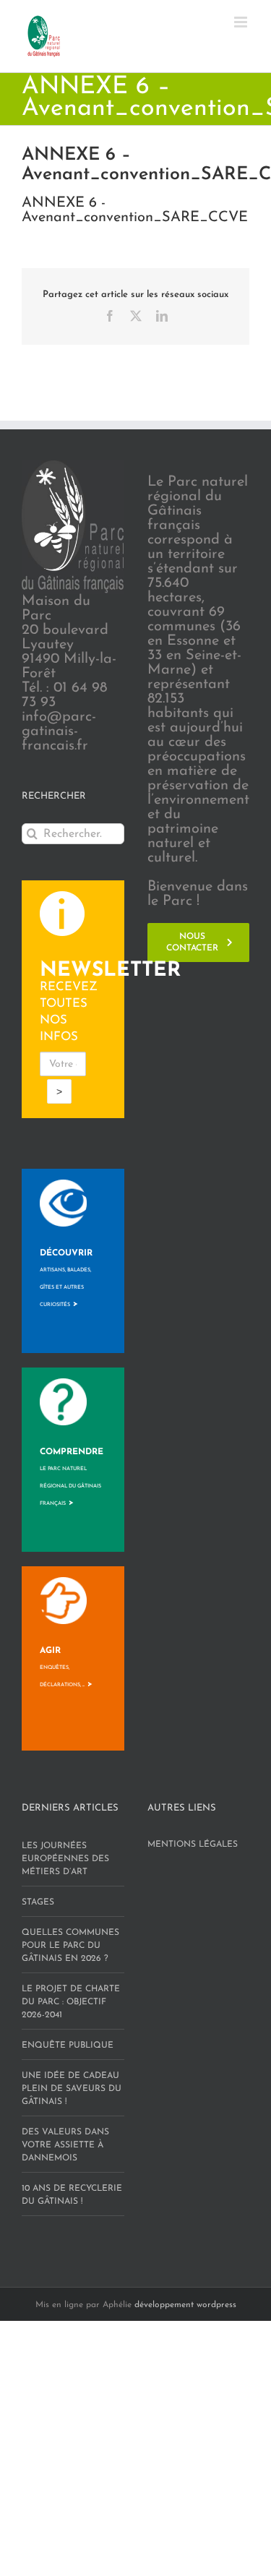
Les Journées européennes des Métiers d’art (65, 1859)
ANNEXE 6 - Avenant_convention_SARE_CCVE (135, 210)
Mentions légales (193, 1845)
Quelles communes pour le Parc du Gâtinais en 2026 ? (70, 1946)
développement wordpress (185, 2305)
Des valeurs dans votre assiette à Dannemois (65, 2145)
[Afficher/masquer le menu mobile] (242, 22)
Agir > (66, 1667)
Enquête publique (68, 2045)
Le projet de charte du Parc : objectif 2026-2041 (71, 2002)
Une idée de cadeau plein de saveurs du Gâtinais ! (72, 2089)
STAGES (38, 1902)
